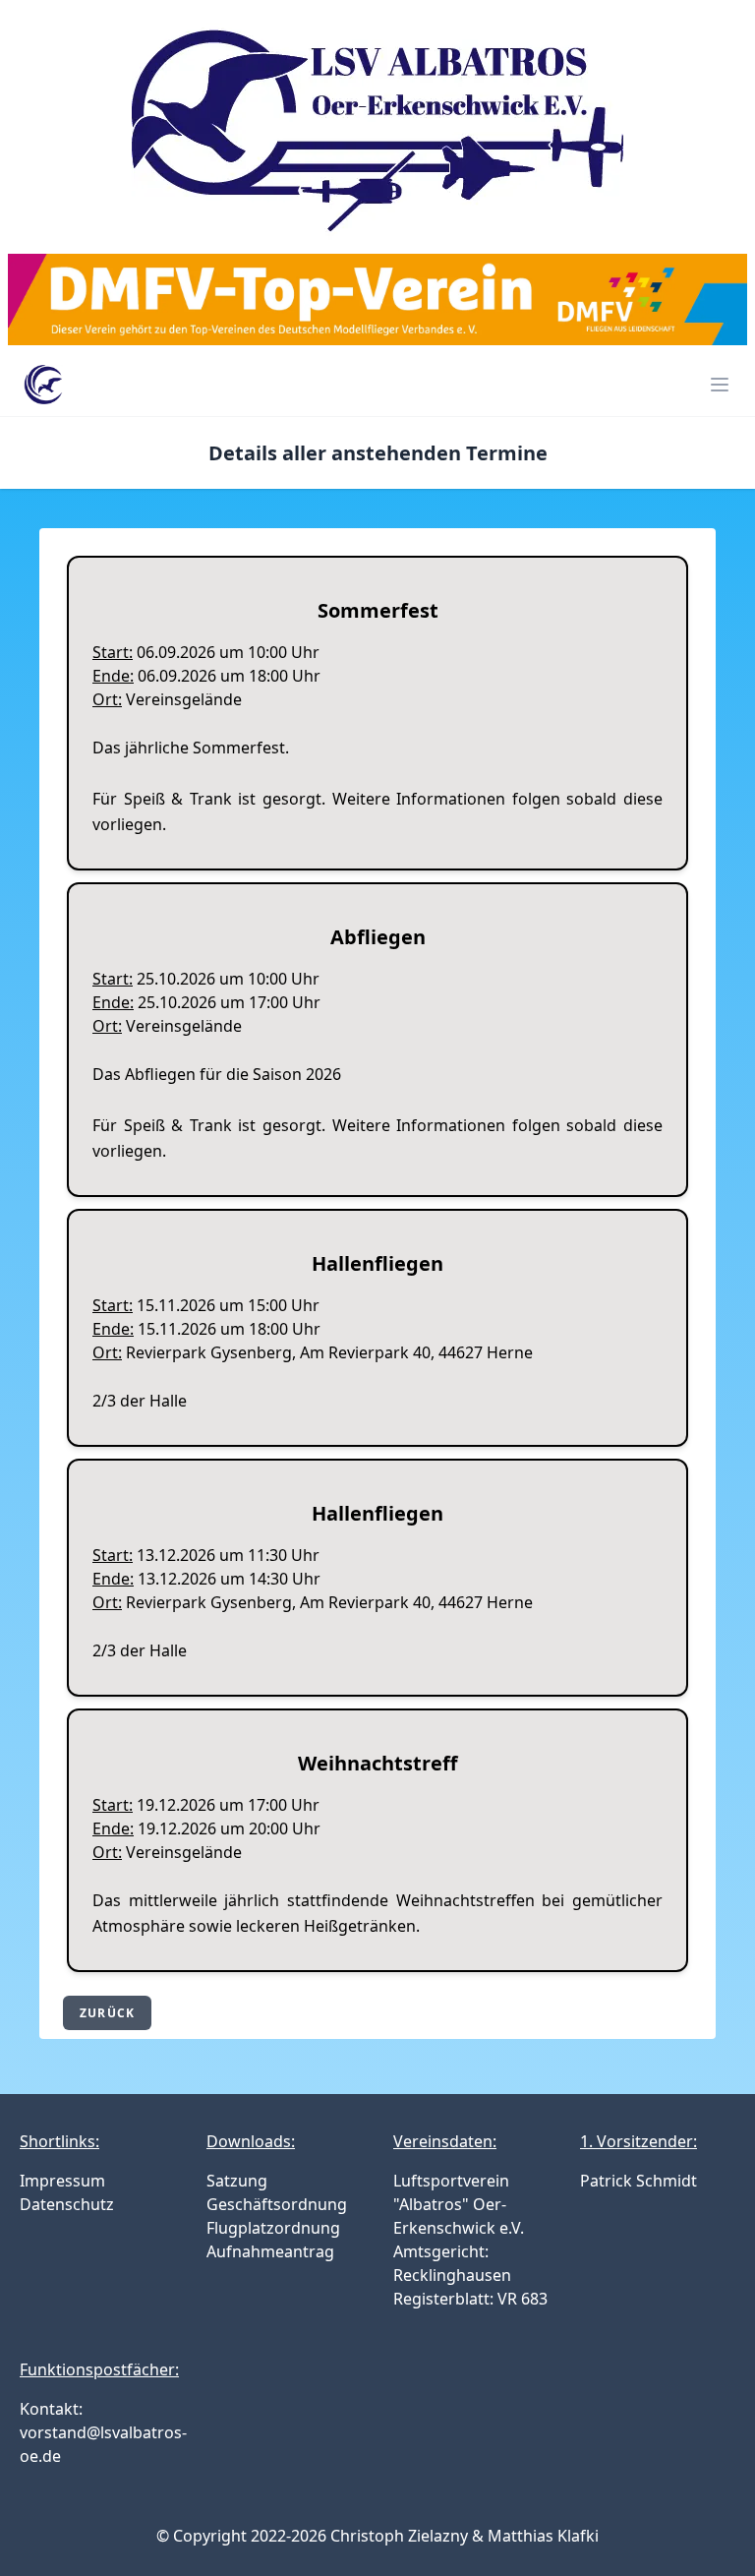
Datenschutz (67, 2204)
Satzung (237, 2181)
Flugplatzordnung (273, 2228)
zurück (107, 2013)
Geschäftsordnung (277, 2204)
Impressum (62, 2181)
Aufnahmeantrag (270, 2251)
